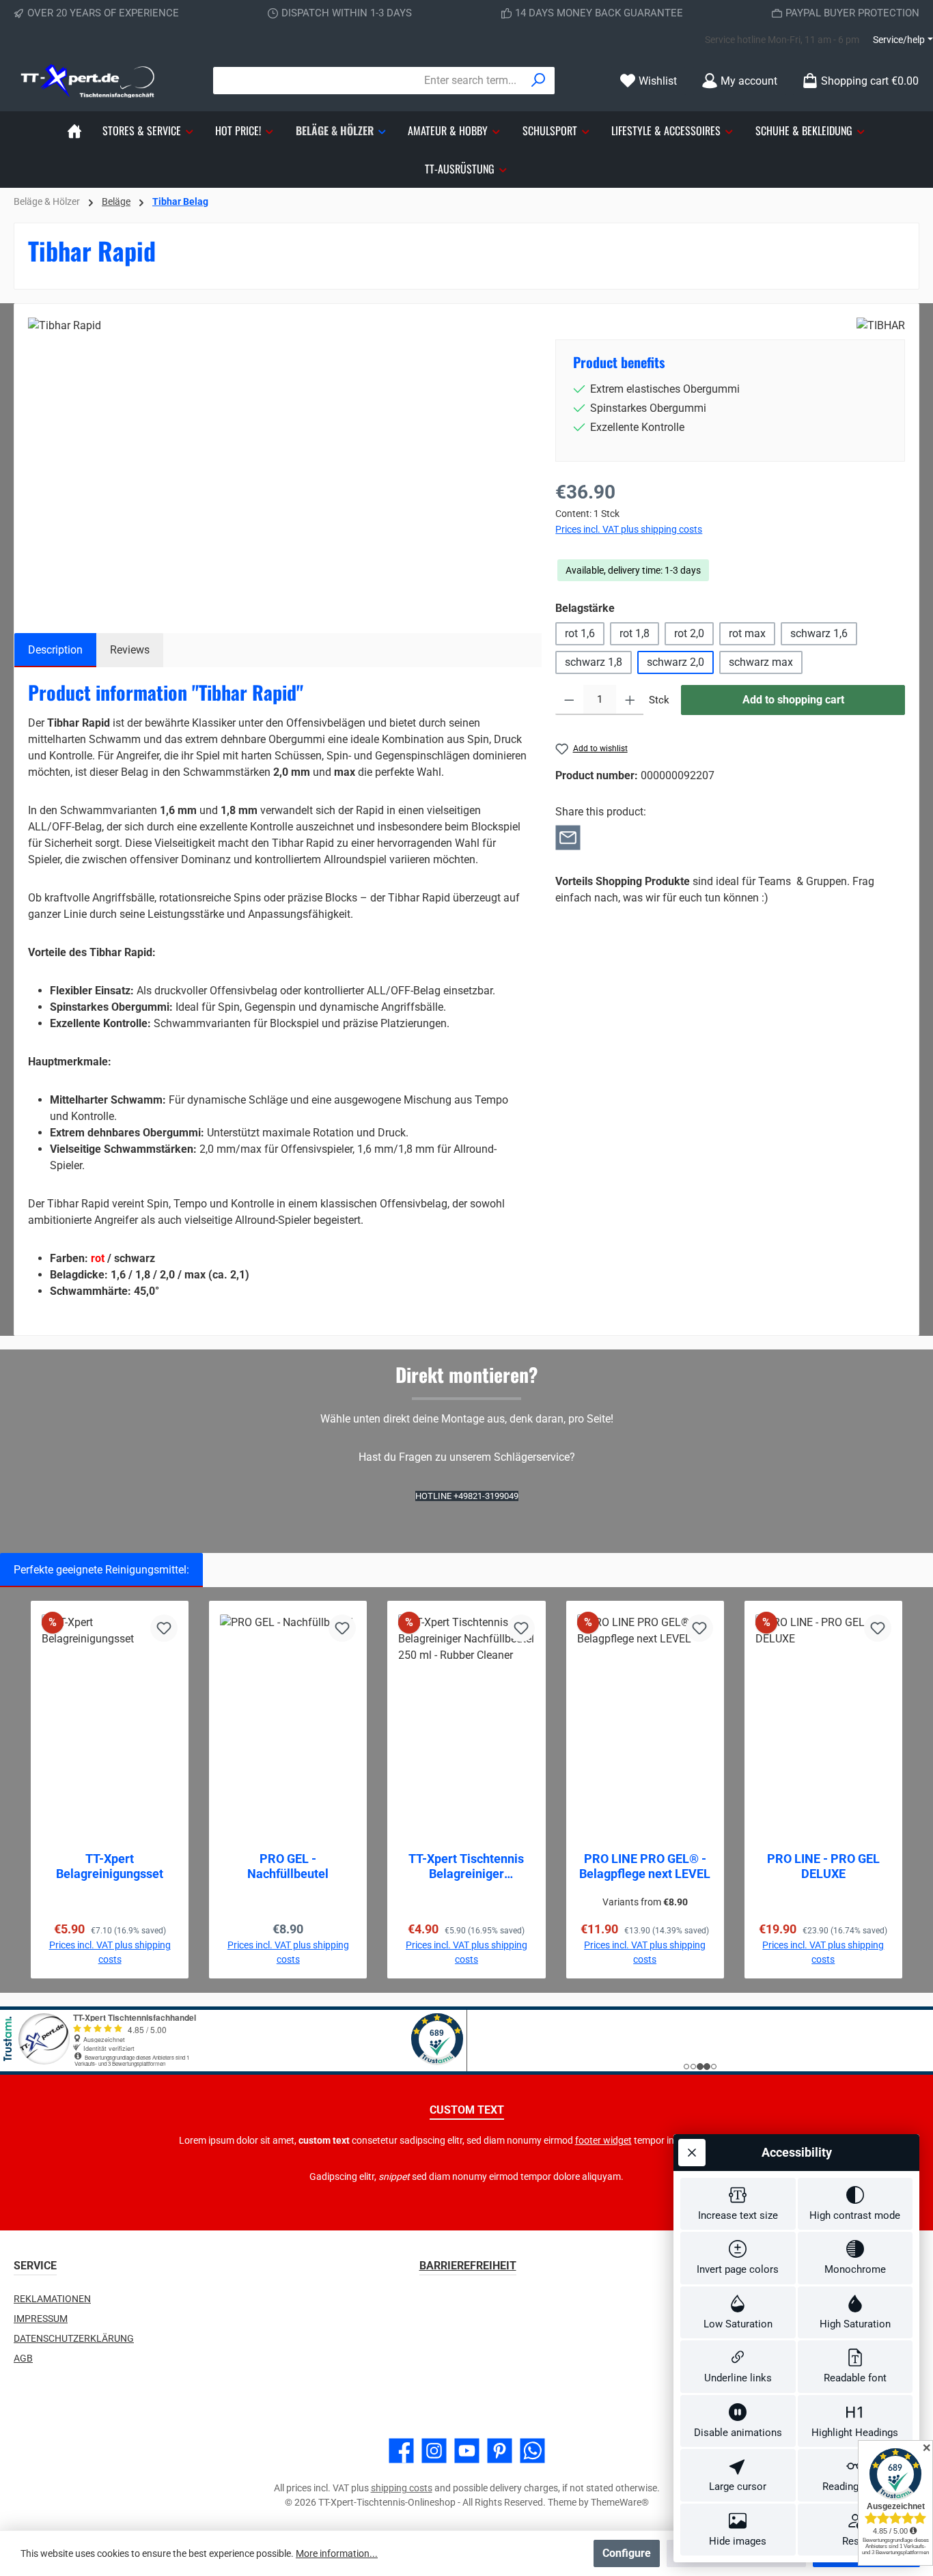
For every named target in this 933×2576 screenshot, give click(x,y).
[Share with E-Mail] (568, 836)
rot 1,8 (635, 633)
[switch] (738, 2204)
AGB (23, 2358)
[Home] (74, 130)
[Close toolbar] (692, 2153)
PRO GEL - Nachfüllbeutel (288, 1866)
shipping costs (402, 2488)
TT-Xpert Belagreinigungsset (110, 1866)
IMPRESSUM (41, 2319)
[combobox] (368, 81)
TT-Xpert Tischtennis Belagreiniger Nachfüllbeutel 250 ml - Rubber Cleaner (466, 1866)
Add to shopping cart (793, 700)
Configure (627, 2553)
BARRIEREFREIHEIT (468, 2266)
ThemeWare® (620, 2502)
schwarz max (761, 662)
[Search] (539, 81)
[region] (278, 464)
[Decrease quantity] (569, 700)
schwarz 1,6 (819, 633)
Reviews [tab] (130, 650)
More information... (337, 2553)
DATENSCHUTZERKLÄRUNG (74, 2338)
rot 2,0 (689, 633)
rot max (747, 633)
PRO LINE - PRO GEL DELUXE (823, 1866)
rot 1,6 (580, 633)
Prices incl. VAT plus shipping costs (629, 529)
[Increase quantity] (630, 700)
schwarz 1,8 (594, 662)
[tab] (55, 650)
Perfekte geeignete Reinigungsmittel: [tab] (101, 1570)
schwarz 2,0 (676, 662)
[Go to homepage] (89, 81)
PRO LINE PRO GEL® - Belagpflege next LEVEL (645, 1866)
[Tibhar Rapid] (278, 464)
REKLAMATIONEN (52, 2299)
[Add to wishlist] (164, 1628)
